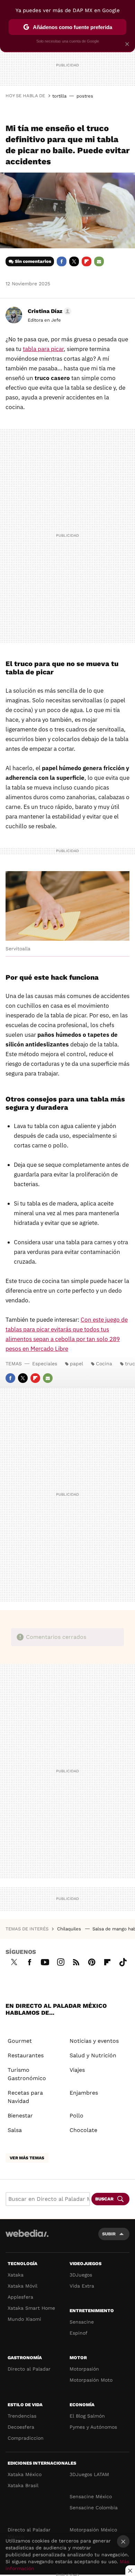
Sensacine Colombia (94, 2508)
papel (76, 1364)
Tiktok (123, 1961)
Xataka (16, 2275)
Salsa (15, 2130)
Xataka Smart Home (31, 2308)
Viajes (77, 2070)
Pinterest (92, 1961)
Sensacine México (91, 2496)
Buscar (104, 2199)
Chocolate (83, 2130)
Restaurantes (26, 2055)
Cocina (104, 1364)
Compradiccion (26, 2438)
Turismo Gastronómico (27, 2074)
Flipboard (87, 261)
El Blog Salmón (87, 2416)
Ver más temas (27, 2158)
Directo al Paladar (29, 2369)
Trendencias (22, 2416)
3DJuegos (81, 2275)
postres (85, 96)
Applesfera (20, 2297)
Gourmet (20, 2041)
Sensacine (82, 2322)
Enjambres (84, 2093)
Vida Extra (82, 2286)
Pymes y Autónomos (93, 2427)
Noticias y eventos (94, 2041)
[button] (48, 311)
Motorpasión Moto (91, 2380)
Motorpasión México (93, 2530)
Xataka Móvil (22, 2286)
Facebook (62, 261)
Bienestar (20, 2116)
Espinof (79, 2333)
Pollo (76, 2116)
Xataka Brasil (23, 2485)
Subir (109, 2234)
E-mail (99, 261)
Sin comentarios (33, 261)
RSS (76, 1961)
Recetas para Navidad (25, 2097)
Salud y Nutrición (93, 2055)
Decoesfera (21, 2427)
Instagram (61, 1961)
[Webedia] (27, 2238)
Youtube (45, 1961)
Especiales (45, 1364)
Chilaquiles (70, 1929)
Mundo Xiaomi (24, 2319)
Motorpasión (84, 2369)
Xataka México (25, 2474)
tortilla (59, 96)
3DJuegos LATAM (89, 2474)
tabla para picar (43, 349)
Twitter (74, 261)
